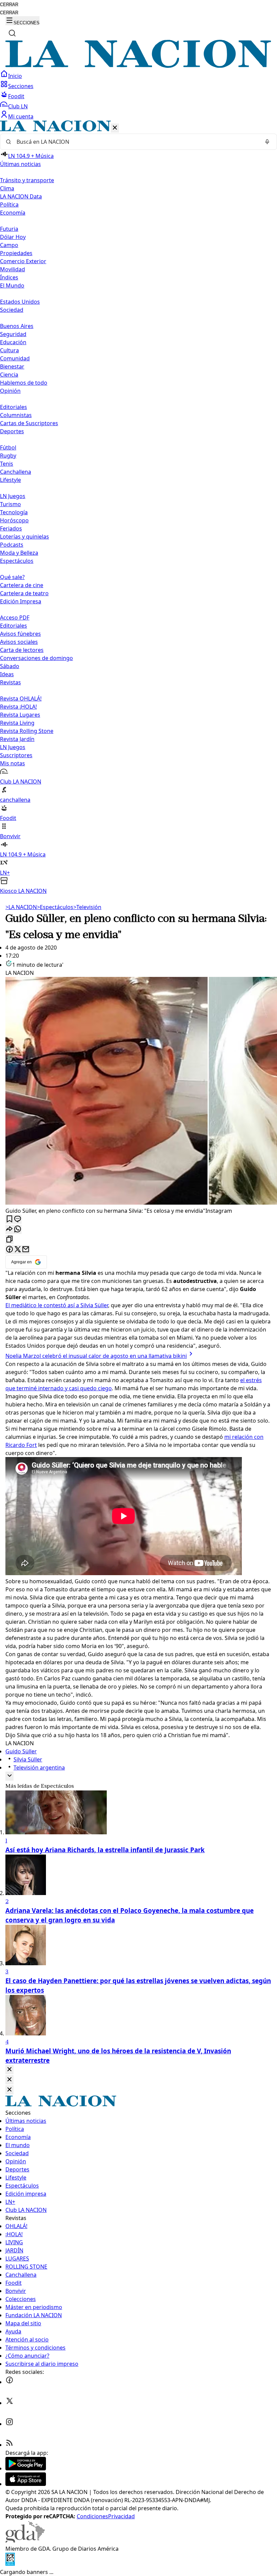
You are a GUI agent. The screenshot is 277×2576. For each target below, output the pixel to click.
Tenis (7, 464)
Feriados (11, 528)
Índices (9, 277)
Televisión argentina (39, 1767)
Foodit (16, 96)
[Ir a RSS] (9, 2445)
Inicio (15, 76)
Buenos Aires (17, 326)
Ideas (7, 674)
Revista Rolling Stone (27, 731)
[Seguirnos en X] (9, 2403)
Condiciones (92, 2516)
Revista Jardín (17, 739)
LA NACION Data (21, 196)
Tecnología (14, 512)
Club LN (18, 106)
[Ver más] (9, 1776)
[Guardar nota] (9, 1219)
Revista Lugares (20, 715)
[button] (138, 508)
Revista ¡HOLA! (18, 707)
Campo (9, 245)
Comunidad (15, 358)
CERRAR (9, 5)
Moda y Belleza (19, 553)
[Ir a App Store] (26, 2484)
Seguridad (13, 334)
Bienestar (12, 366)
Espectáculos (55, 907)
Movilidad (12, 269)
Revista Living (17, 723)
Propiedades (16, 253)
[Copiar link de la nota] (9, 1240)
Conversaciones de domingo (36, 658)
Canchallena (16, 472)
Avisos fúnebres (20, 634)
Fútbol (8, 447)
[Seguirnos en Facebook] (9, 2382)
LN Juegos (13, 496)
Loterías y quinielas (24, 537)
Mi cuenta (21, 116)
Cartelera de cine (22, 585)
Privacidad (121, 2516)
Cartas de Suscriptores (29, 423)
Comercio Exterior (23, 261)
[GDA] (25, 2541)
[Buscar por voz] (267, 142)
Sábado (10, 666)
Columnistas (16, 415)
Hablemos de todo (24, 383)
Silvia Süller (28, 1759)
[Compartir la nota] (9, 1229)
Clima (7, 188)
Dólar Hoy (13, 237)
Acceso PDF (15, 618)
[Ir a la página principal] (138, 66)
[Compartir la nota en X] (18, 1250)
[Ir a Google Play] (26, 2468)
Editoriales (14, 407)
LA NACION (21, 907)
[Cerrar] (115, 128)
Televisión (87, 907)
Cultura (9, 350)
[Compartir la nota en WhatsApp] (18, 1229)
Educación (13, 342)
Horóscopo (14, 520)
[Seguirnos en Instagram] (9, 2424)
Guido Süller (21, 1751)
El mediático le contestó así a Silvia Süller (57, 1305)
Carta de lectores (22, 650)
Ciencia (9, 375)
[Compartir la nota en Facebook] (9, 1250)
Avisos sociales (19, 642)
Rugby (8, 456)
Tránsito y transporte (27, 180)
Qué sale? (12, 577)
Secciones (21, 86)
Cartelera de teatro (24, 593)
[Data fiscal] (10, 2564)
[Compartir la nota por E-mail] (26, 1250)
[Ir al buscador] (12, 33)
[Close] (9, 2070)
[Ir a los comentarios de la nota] (18, 1219)
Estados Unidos (20, 302)
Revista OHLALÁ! (21, 698)
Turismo (10, 504)
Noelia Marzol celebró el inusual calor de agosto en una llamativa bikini (96, 1356)
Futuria (9, 229)
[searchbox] (136, 142)
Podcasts (12, 545)
